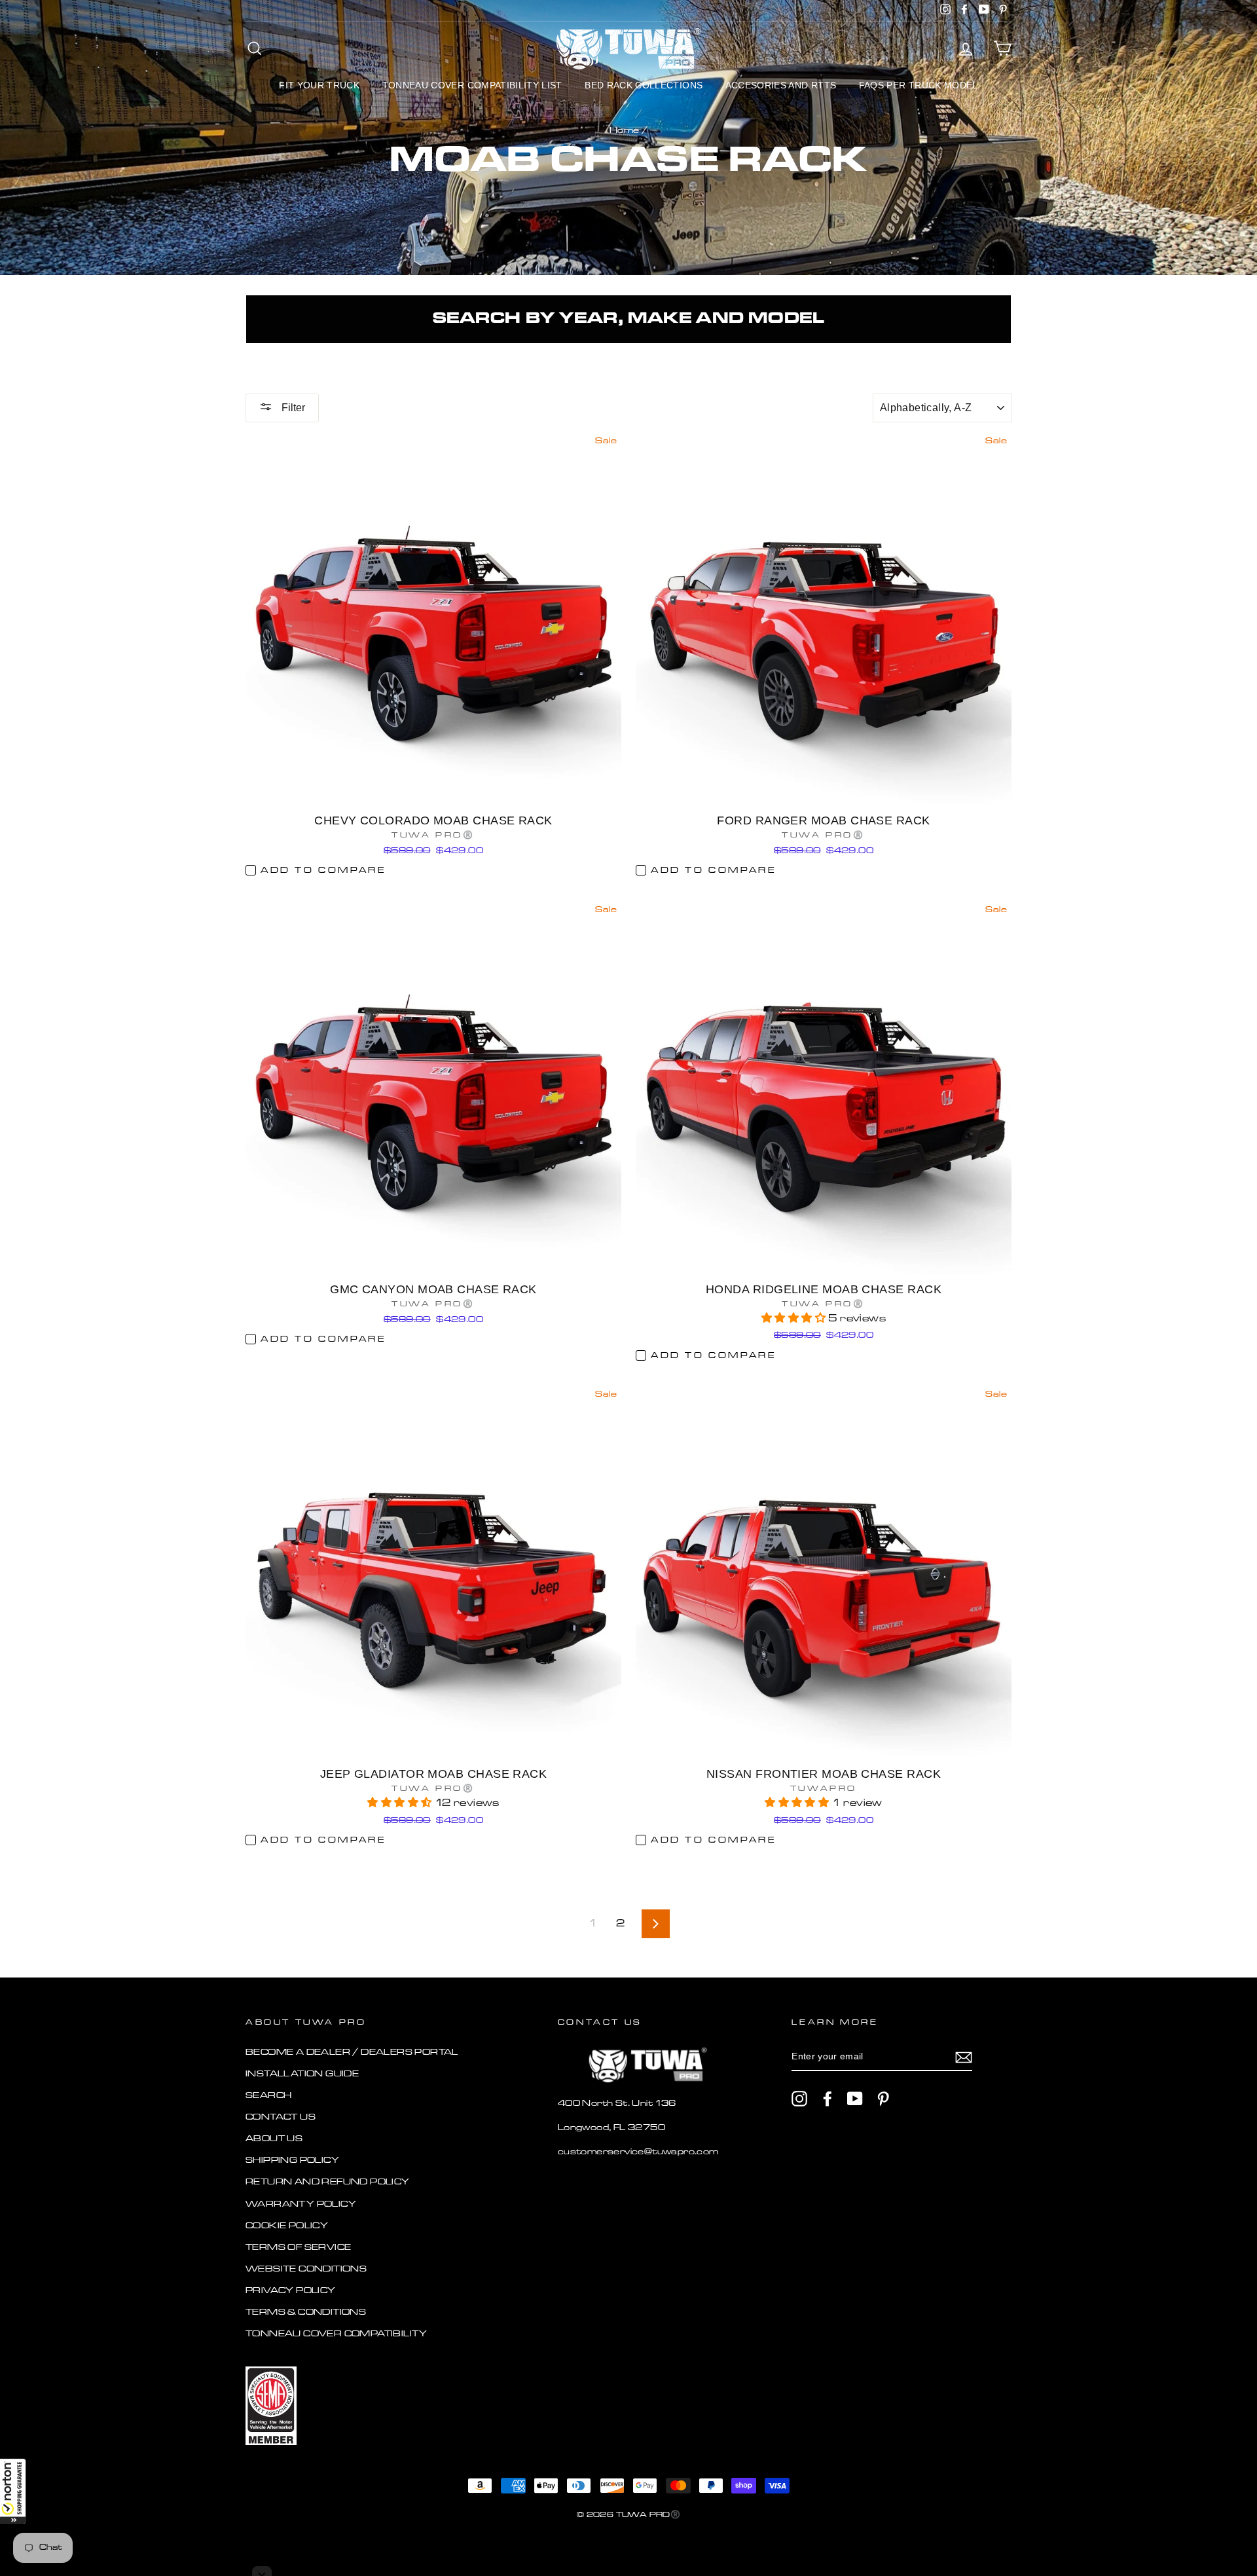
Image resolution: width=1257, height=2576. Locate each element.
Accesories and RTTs (781, 85)
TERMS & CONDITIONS (306, 2312)
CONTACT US (281, 2117)
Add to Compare (323, 871)
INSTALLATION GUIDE (302, 2074)
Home (625, 131)
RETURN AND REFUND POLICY (328, 2182)
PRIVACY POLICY (291, 2291)
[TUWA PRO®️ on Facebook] (828, 2099)
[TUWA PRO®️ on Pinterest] (883, 2099)
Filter (292, 408)
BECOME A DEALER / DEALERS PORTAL (352, 2052)
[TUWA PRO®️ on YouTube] (855, 2099)
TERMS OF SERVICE (298, 2248)
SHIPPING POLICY (292, 2161)
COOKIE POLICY (287, 2226)
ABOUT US (274, 2139)
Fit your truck (319, 85)
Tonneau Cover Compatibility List (472, 85)
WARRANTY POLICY (301, 2204)
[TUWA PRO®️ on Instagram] (799, 2099)
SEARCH (268, 2096)
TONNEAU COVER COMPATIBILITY (337, 2334)
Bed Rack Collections (644, 85)
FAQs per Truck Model (919, 85)
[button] (13, 2491)
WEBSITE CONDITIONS (306, 2269)
